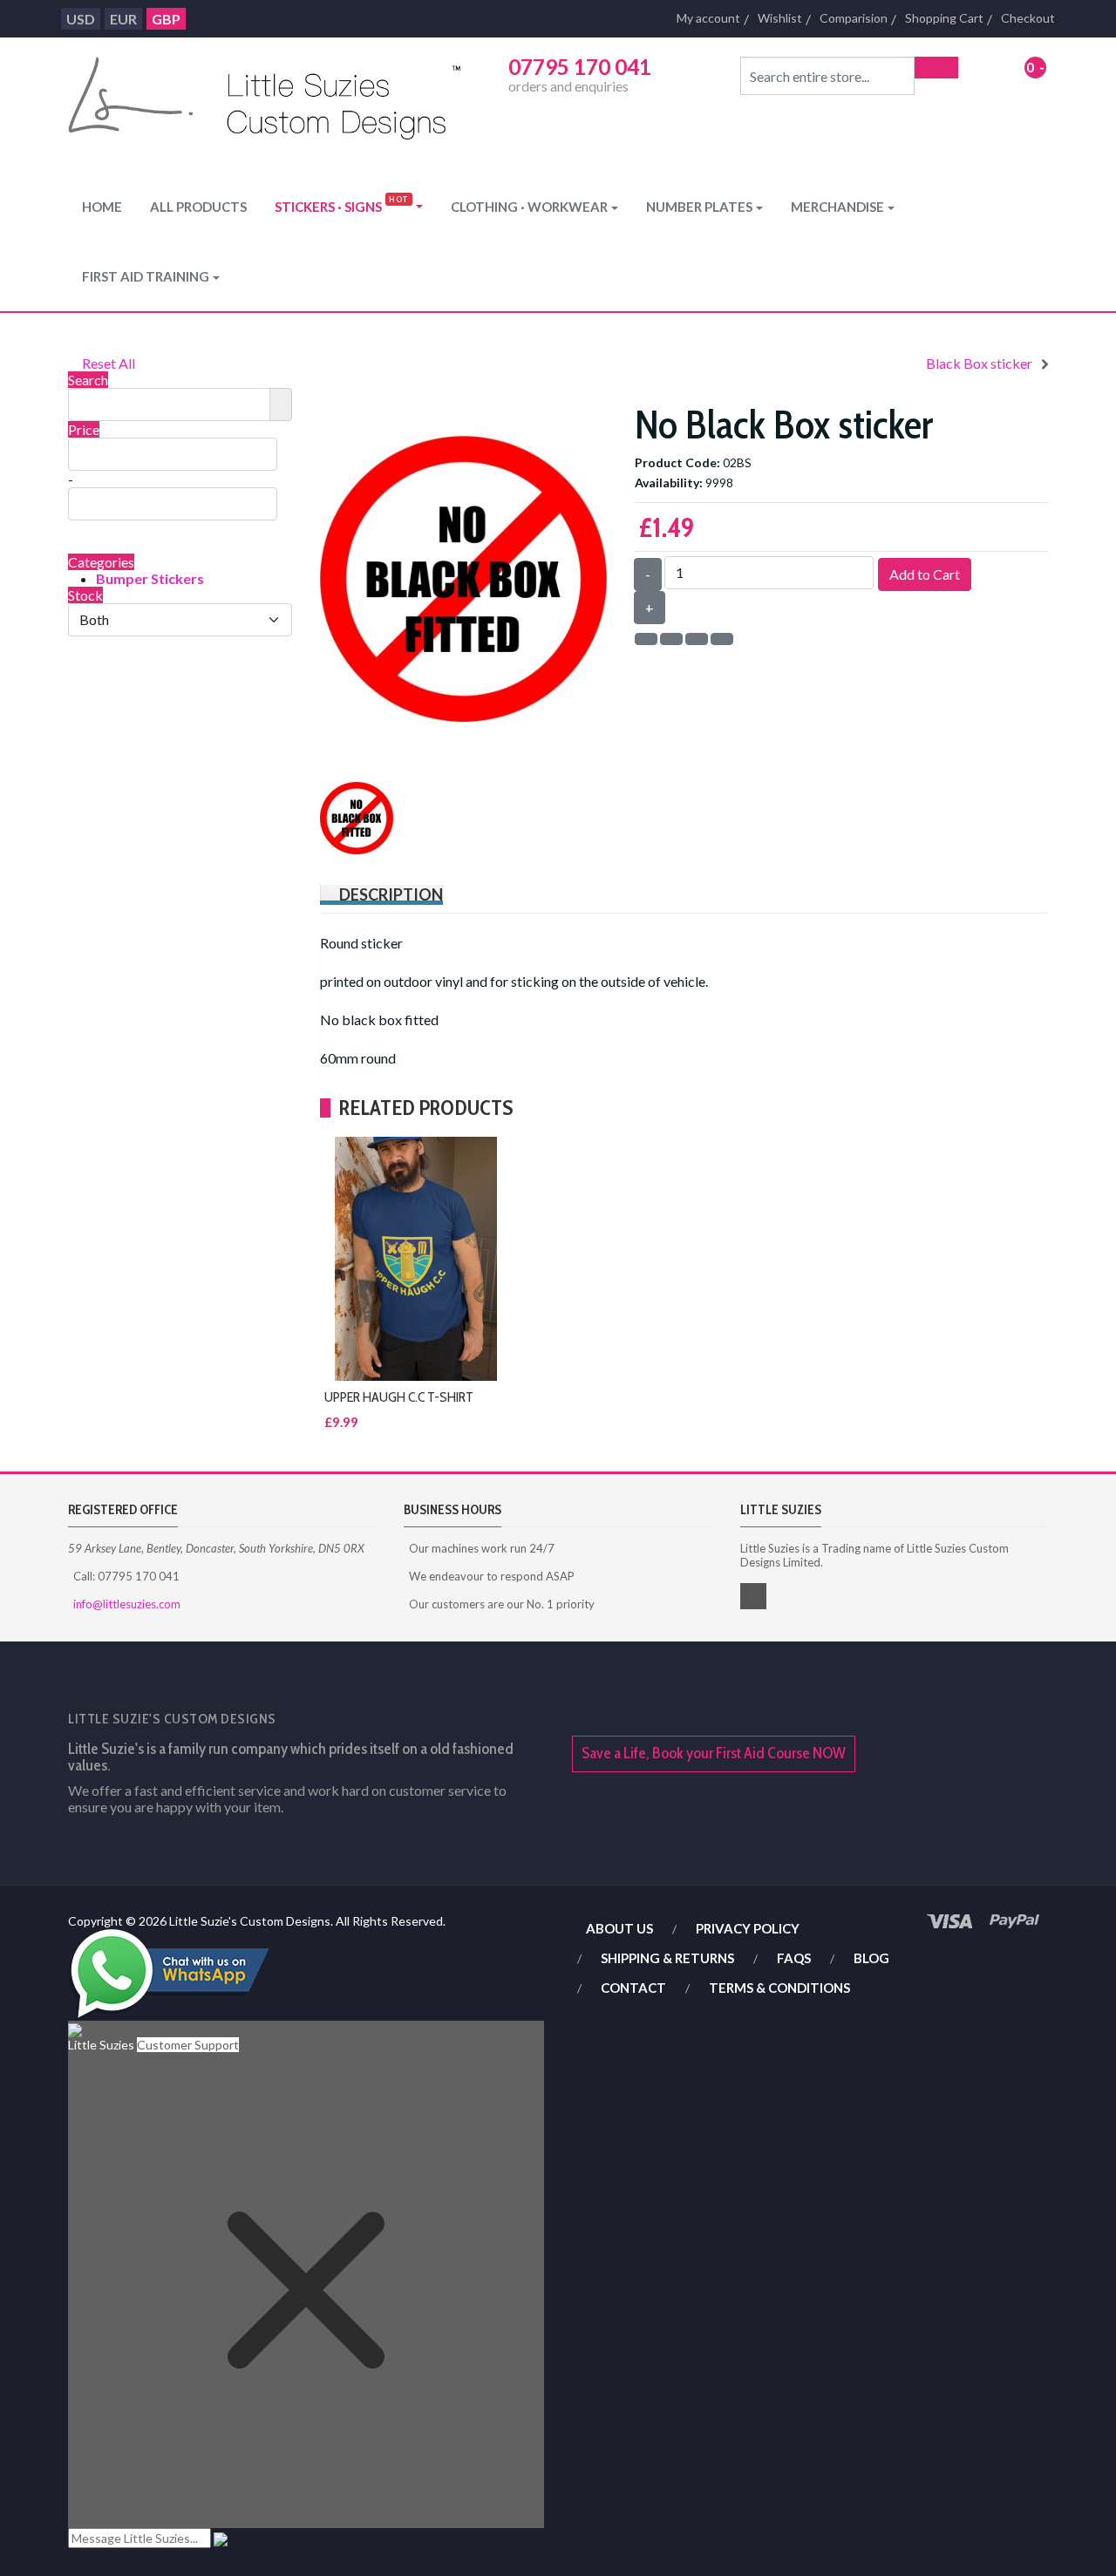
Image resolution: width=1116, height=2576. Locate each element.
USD (81, 19)
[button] (349, 207)
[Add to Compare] (830, 850)
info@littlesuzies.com (127, 1604)
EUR (123, 19)
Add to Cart (925, 574)
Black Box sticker (979, 363)
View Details (830, 892)
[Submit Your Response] (221, 2538)
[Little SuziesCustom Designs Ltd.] (264, 102)
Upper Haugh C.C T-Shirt (399, 1397)
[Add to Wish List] (813, 850)
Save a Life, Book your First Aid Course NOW (714, 1753)
